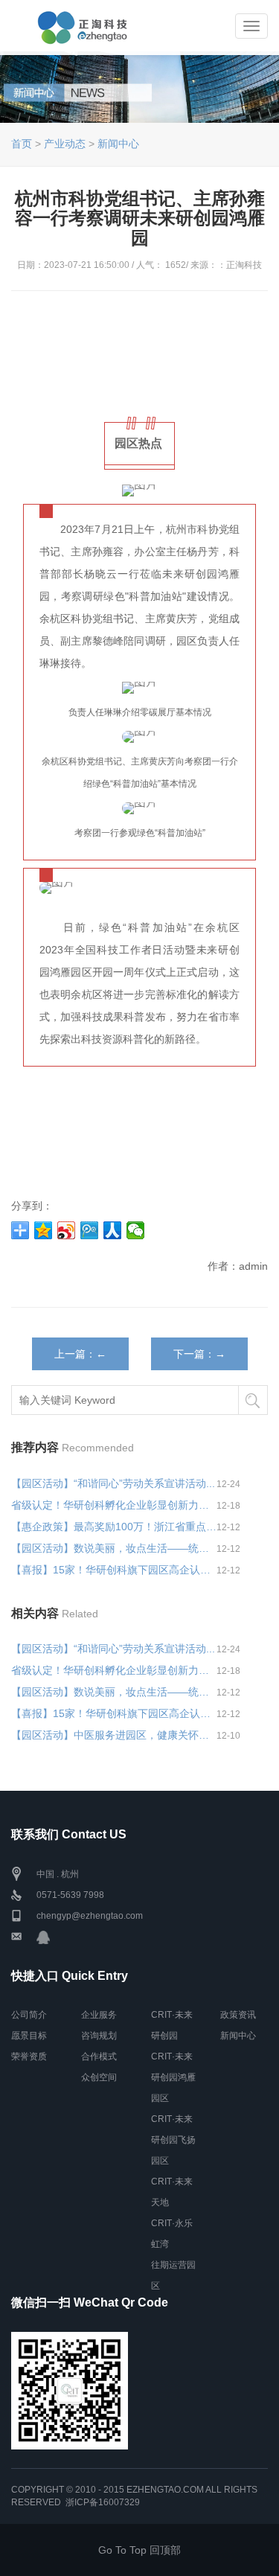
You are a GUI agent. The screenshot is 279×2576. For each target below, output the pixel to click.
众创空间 (99, 2077)
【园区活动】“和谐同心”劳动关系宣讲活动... (113, 1483)
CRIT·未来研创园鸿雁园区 (173, 2077)
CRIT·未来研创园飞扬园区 (173, 2140)
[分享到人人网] (113, 1230)
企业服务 (99, 2015)
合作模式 (99, 2056)
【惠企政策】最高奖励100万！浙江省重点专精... (114, 1527)
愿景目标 (29, 2036)
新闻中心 (118, 144)
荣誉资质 (29, 2056)
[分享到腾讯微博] (90, 1230)
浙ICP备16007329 (103, 2502)
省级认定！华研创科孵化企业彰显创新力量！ (114, 1505)
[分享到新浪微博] (67, 1230)
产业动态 (65, 144)
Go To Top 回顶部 (139, 2550)
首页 (22, 144)
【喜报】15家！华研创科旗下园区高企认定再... (114, 1570)
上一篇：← (80, 1354)
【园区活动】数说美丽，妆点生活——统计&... (114, 1548)
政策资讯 (238, 2015)
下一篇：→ (199, 1354)
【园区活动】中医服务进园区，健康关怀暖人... (114, 1735)
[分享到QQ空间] (44, 1230)
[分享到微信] (136, 1230)
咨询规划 (99, 2036)
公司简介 (29, 2015)
